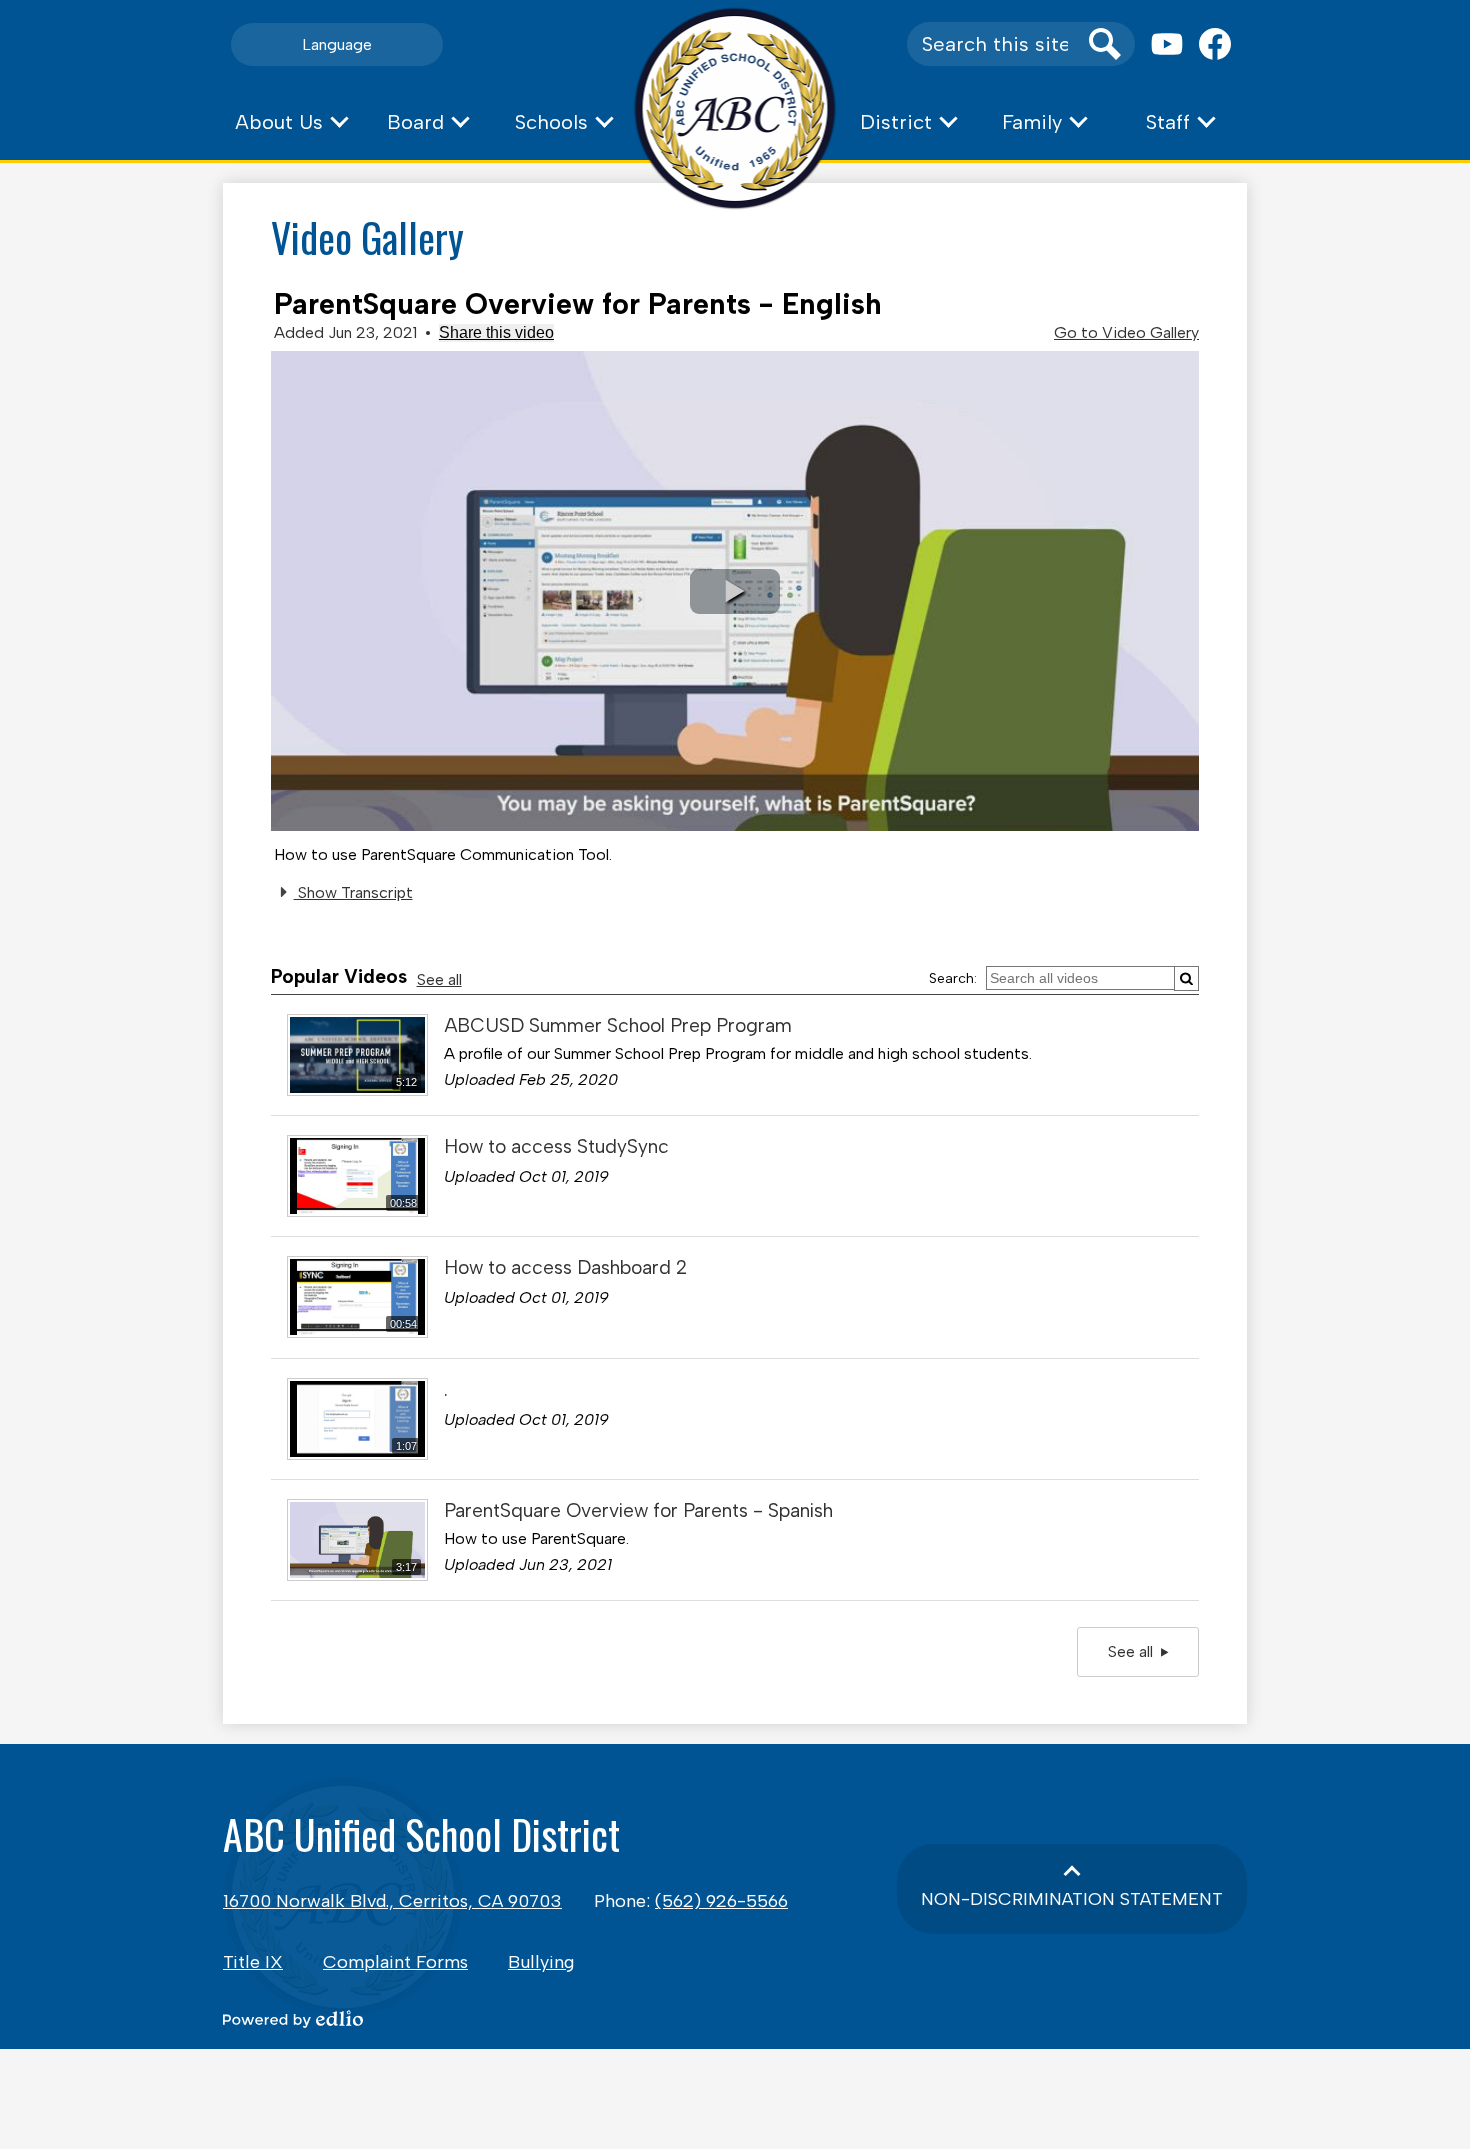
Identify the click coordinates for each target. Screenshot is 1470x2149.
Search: (953, 978)
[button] (291, 122)
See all (439, 979)
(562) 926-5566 (721, 1901)
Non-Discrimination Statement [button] (1072, 1899)
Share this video (496, 332)
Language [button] (337, 44)
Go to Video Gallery (1126, 332)
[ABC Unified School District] (735, 108)
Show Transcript (353, 892)
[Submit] (1186, 978)
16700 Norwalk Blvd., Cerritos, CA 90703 (392, 1901)
